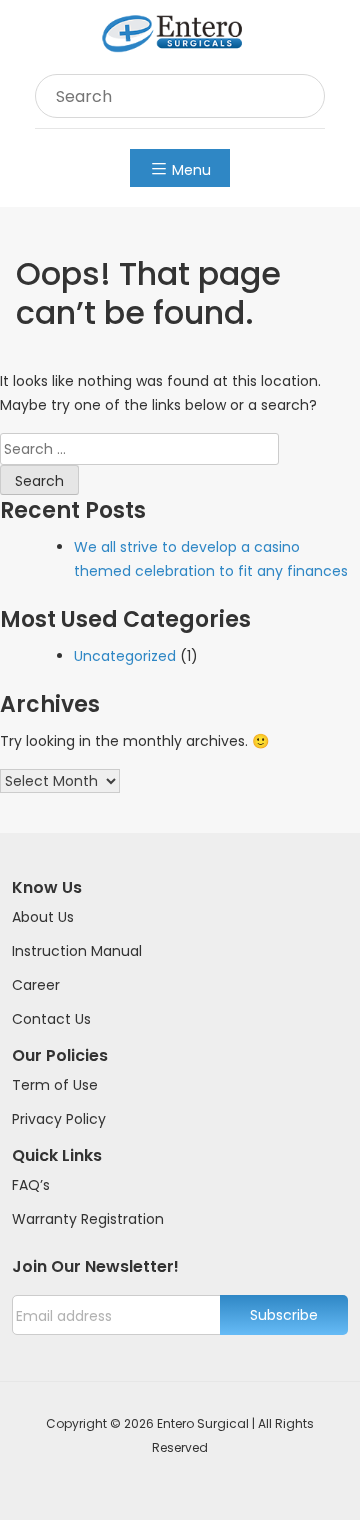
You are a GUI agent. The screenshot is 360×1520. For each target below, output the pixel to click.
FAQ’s (31, 1185)
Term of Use (55, 1085)
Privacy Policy (59, 1119)
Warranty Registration (88, 1219)
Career (36, 985)
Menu (191, 170)
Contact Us (51, 1019)
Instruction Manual (77, 951)
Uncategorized (125, 656)
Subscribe (284, 1315)
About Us (43, 917)
